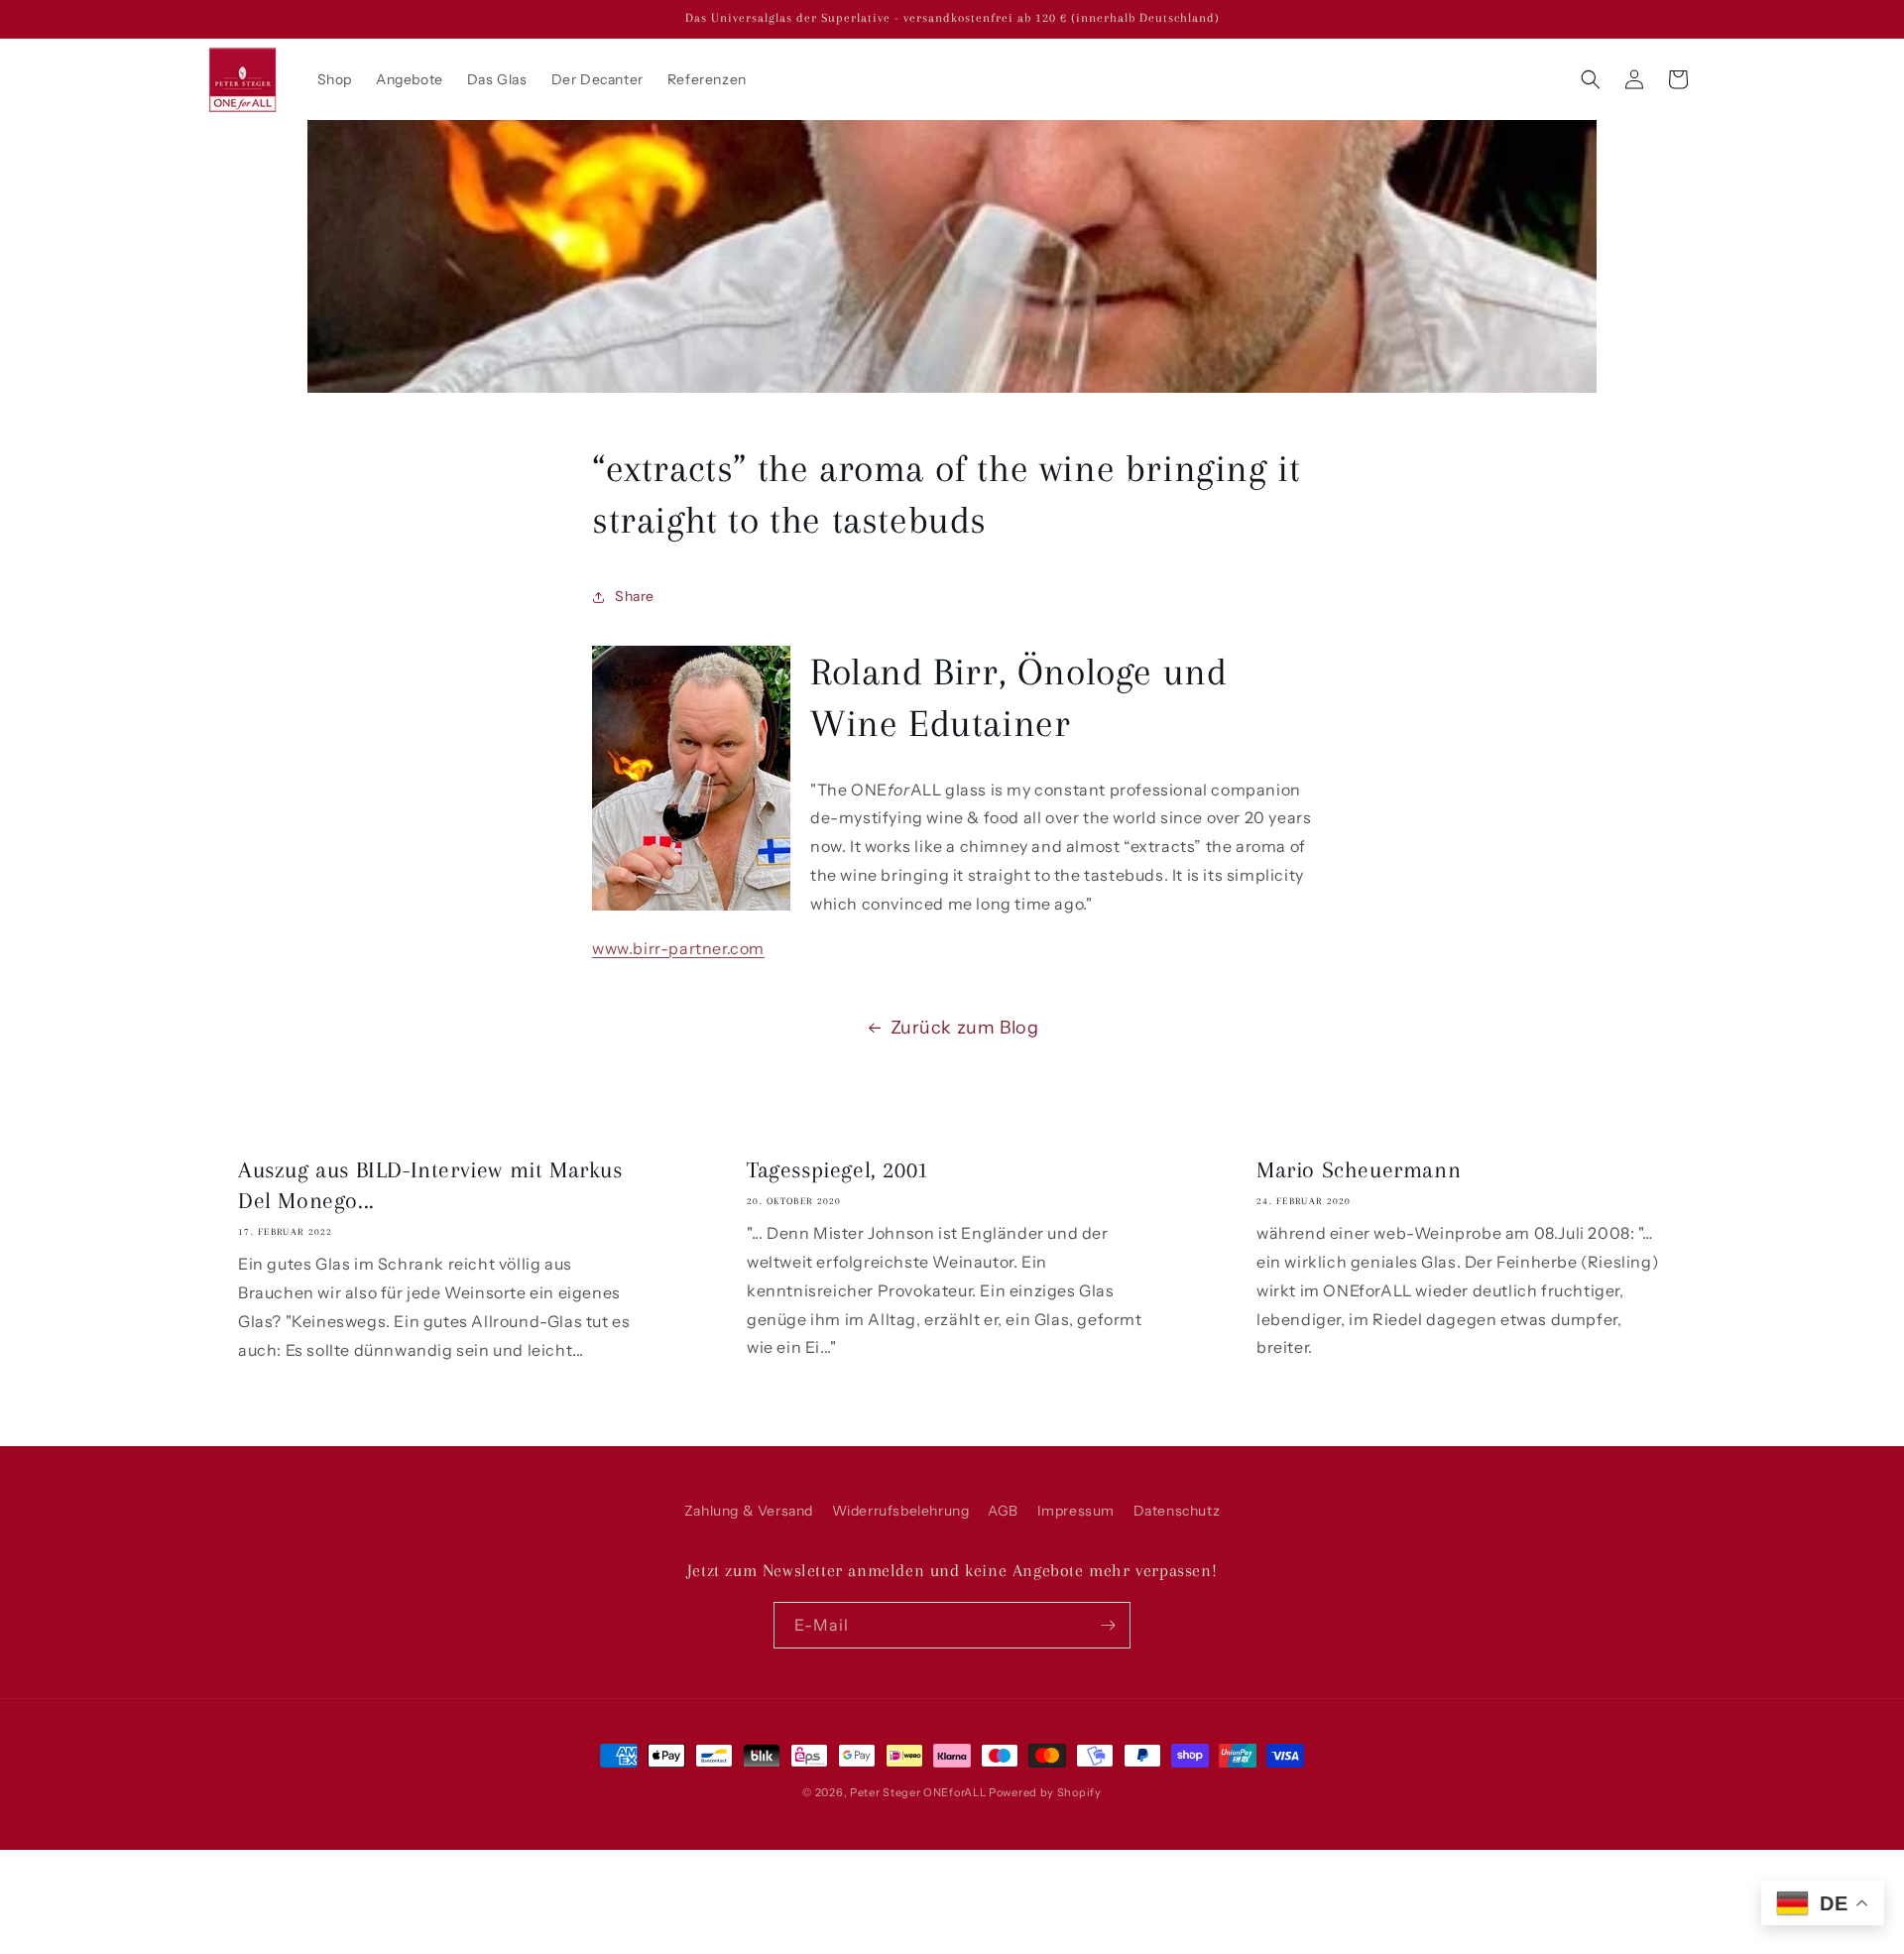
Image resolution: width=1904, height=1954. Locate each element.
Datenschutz (1177, 1511)
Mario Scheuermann (1359, 1169)
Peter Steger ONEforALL (918, 1792)
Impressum (1076, 1511)
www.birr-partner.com (678, 948)
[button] (1591, 79)
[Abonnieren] (1108, 1625)
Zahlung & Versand (749, 1511)
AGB (1003, 1511)
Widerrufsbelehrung (901, 1511)
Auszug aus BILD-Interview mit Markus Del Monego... (430, 1185)
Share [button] (635, 596)
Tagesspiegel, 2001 (838, 1169)
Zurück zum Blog (965, 1028)
